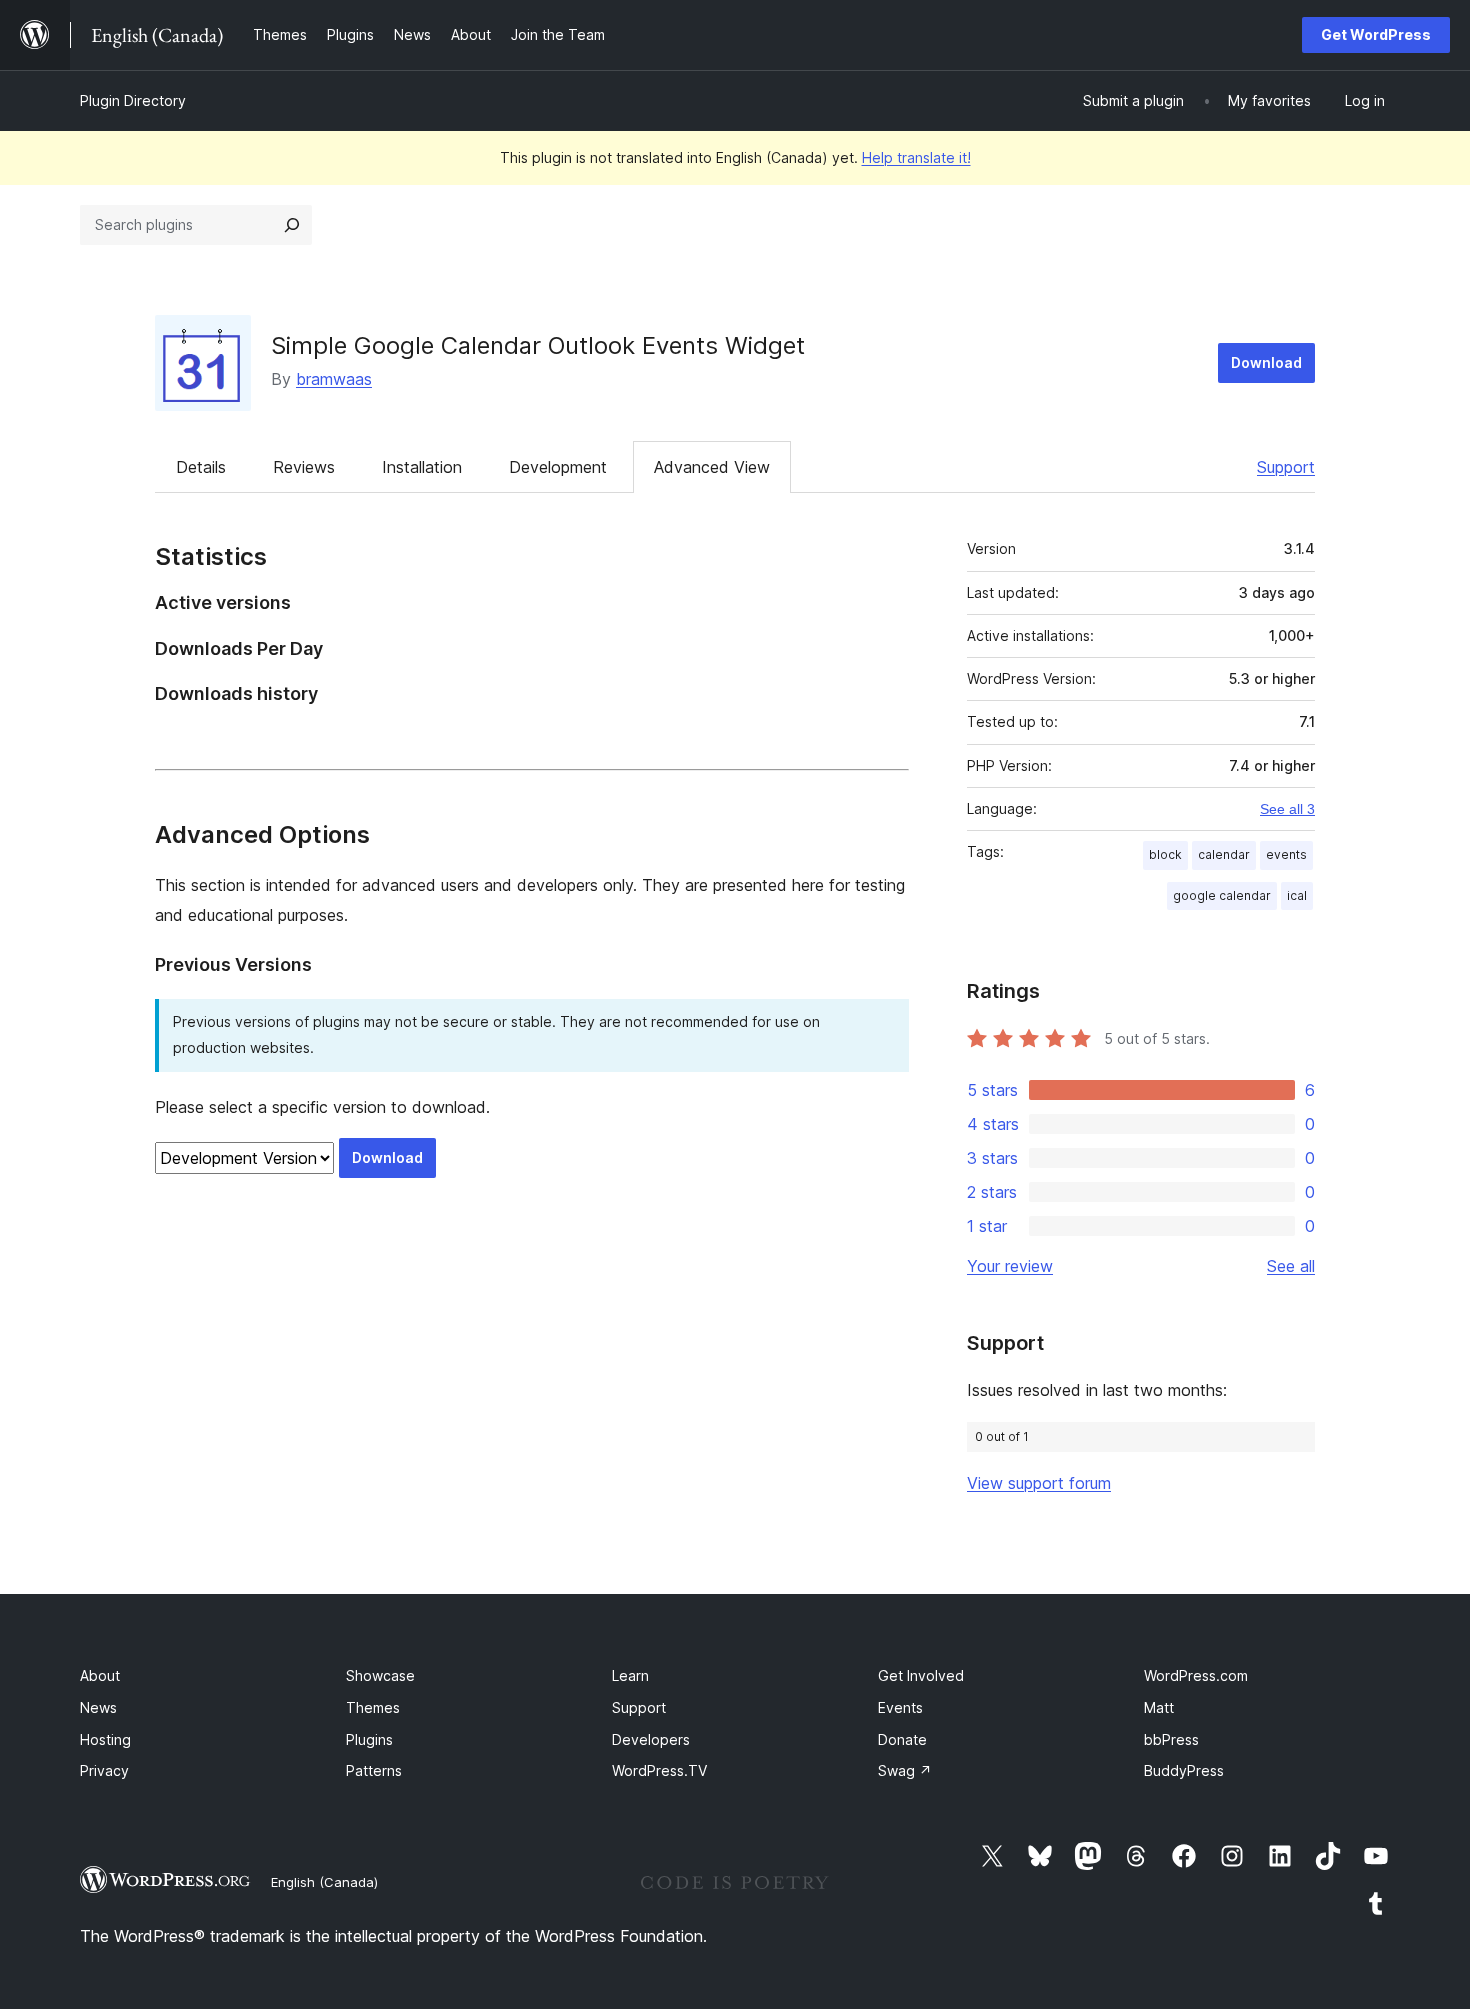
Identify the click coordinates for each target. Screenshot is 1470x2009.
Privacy (104, 1770)
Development (558, 467)
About (100, 1675)
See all (1291, 1266)
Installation (422, 467)
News (98, 1707)
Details (201, 467)
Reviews (304, 467)
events (1286, 854)
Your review (1010, 1266)
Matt (1159, 1707)
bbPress (1171, 1739)
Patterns (374, 1770)
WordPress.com (1196, 1675)
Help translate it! (916, 157)
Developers (651, 1739)
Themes (373, 1707)
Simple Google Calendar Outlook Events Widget (538, 345)
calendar (1224, 854)
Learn (630, 1675)
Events (900, 1707)
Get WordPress (1376, 34)
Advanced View (712, 467)
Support (1286, 467)
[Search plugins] (292, 225)
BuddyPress (1184, 1770)
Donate (902, 1739)
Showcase (380, 1675)
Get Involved (921, 1675)
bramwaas (334, 379)
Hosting (105, 1739)
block (1165, 854)
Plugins (369, 1739)
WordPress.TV (659, 1770)
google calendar (1222, 895)
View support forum (1039, 1483)
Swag (905, 1770)
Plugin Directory (133, 100)
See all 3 (1287, 809)
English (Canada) (324, 1882)
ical (1297, 895)
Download (1266, 362)
